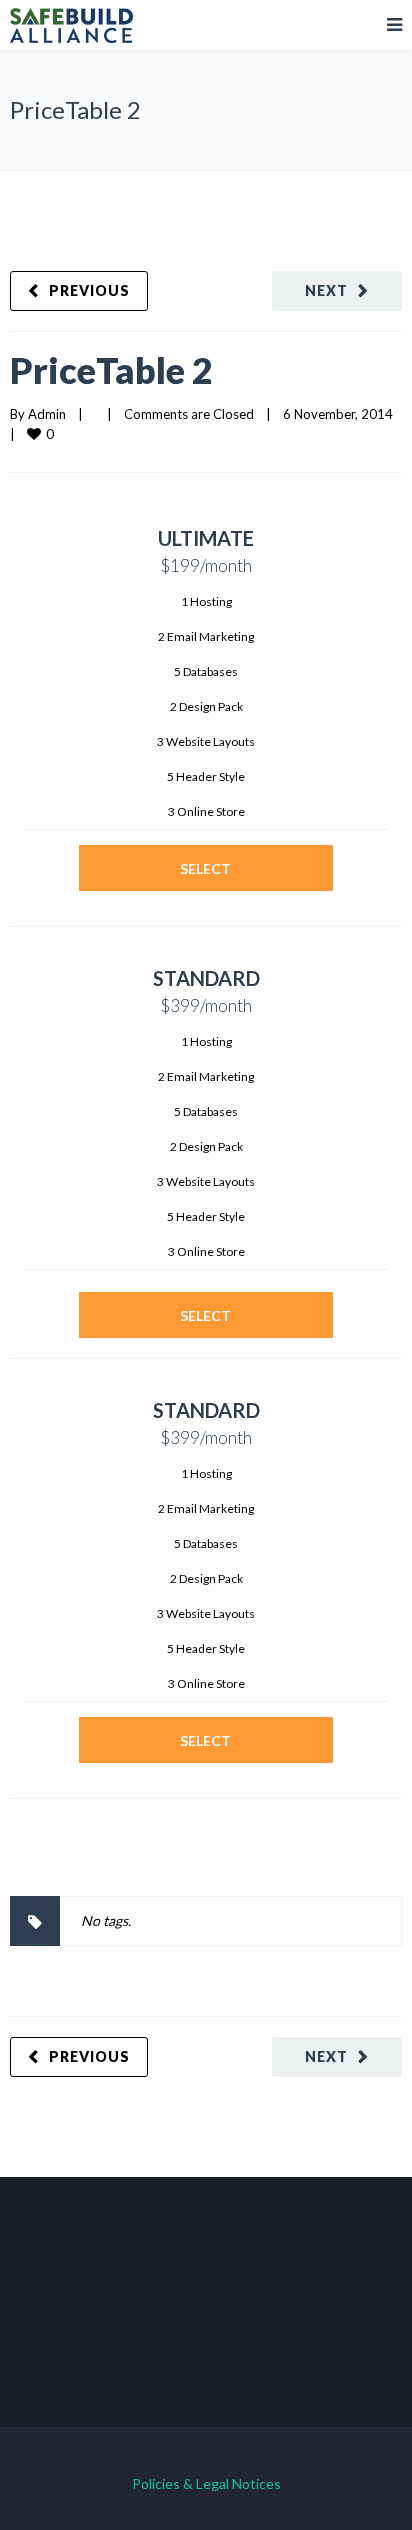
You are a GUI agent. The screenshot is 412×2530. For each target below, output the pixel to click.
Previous (89, 290)
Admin (47, 414)
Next (326, 290)
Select (205, 868)
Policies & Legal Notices (206, 2483)
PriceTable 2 (111, 370)
